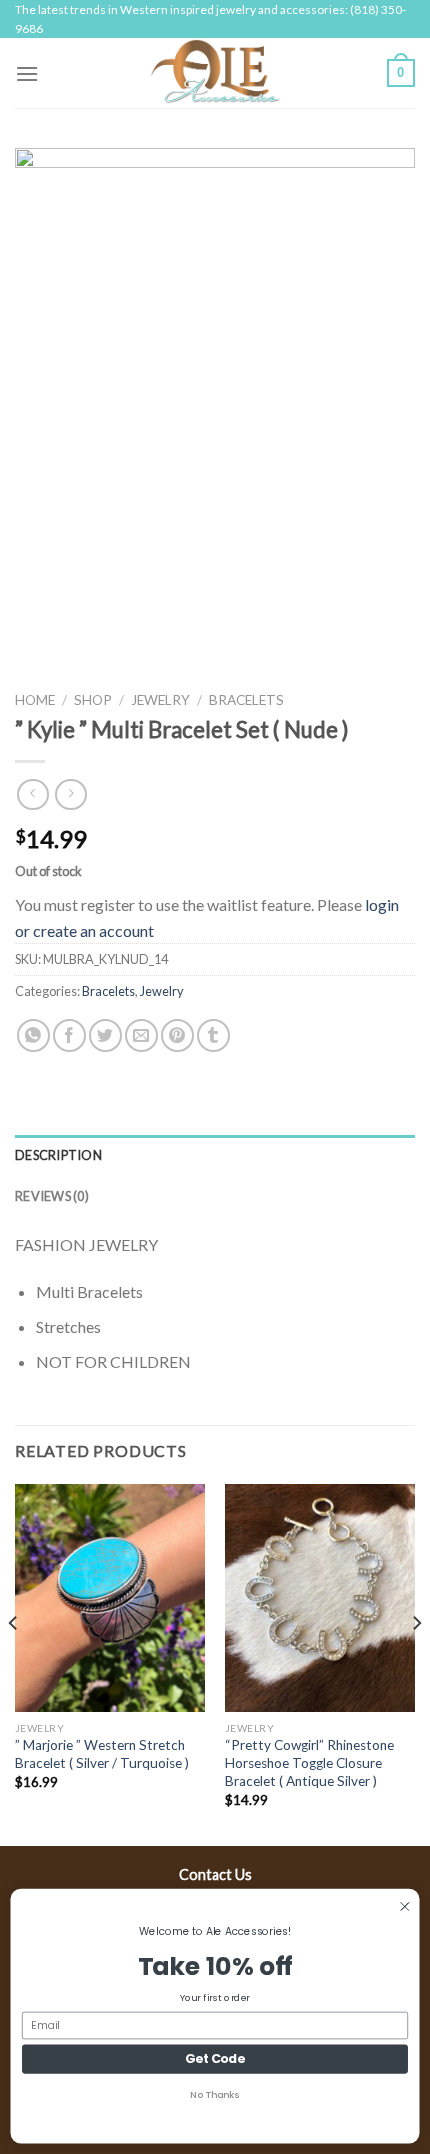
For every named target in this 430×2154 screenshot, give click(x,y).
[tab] (215, 1155)
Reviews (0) (52, 1196)
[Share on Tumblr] (213, 1035)
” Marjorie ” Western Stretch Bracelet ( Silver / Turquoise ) (102, 1754)
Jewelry (160, 700)
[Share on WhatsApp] (33, 1035)
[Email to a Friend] (141, 1035)
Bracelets (246, 700)
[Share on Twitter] (105, 1035)
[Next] (416, 1663)
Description (58, 1155)
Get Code (215, 2058)
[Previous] (14, 1663)
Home (35, 700)
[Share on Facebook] (69, 1035)
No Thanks (214, 2094)
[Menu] (27, 73)
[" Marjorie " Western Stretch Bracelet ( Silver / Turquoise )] (110, 1598)
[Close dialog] (405, 1907)
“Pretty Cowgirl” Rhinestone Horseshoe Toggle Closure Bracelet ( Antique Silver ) (309, 1762)
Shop (93, 700)
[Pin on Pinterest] (177, 1035)
